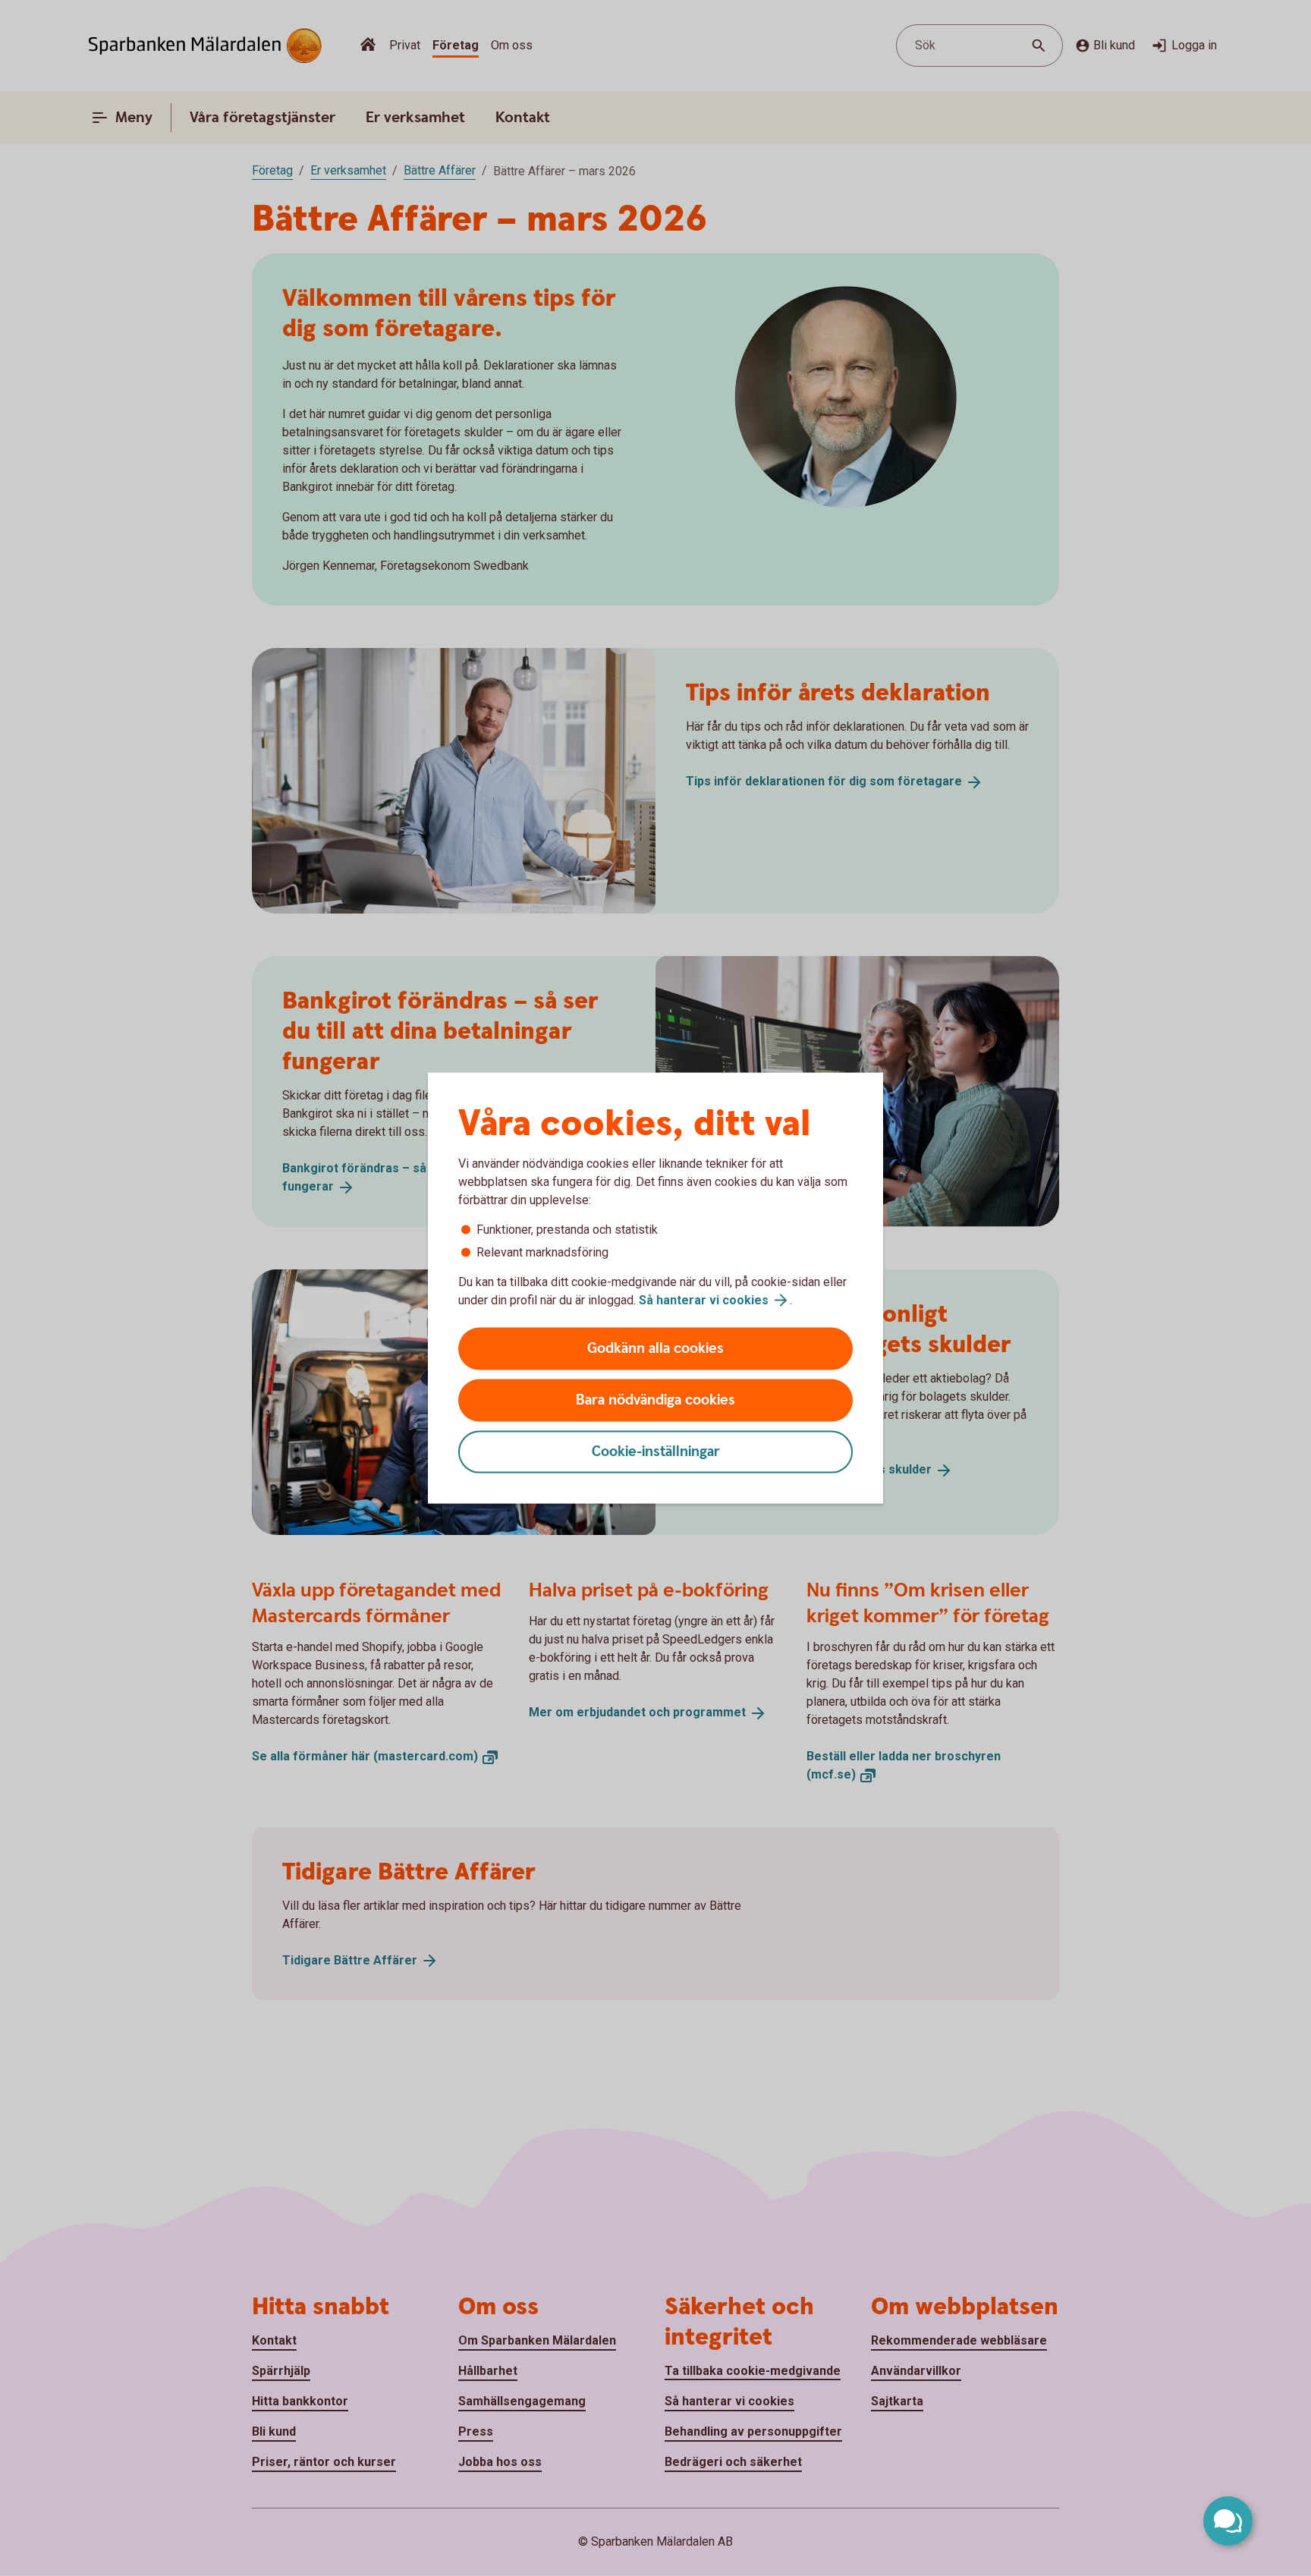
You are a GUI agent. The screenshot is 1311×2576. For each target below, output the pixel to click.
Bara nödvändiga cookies (655, 1400)
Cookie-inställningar (656, 1452)
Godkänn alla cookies (655, 1349)
